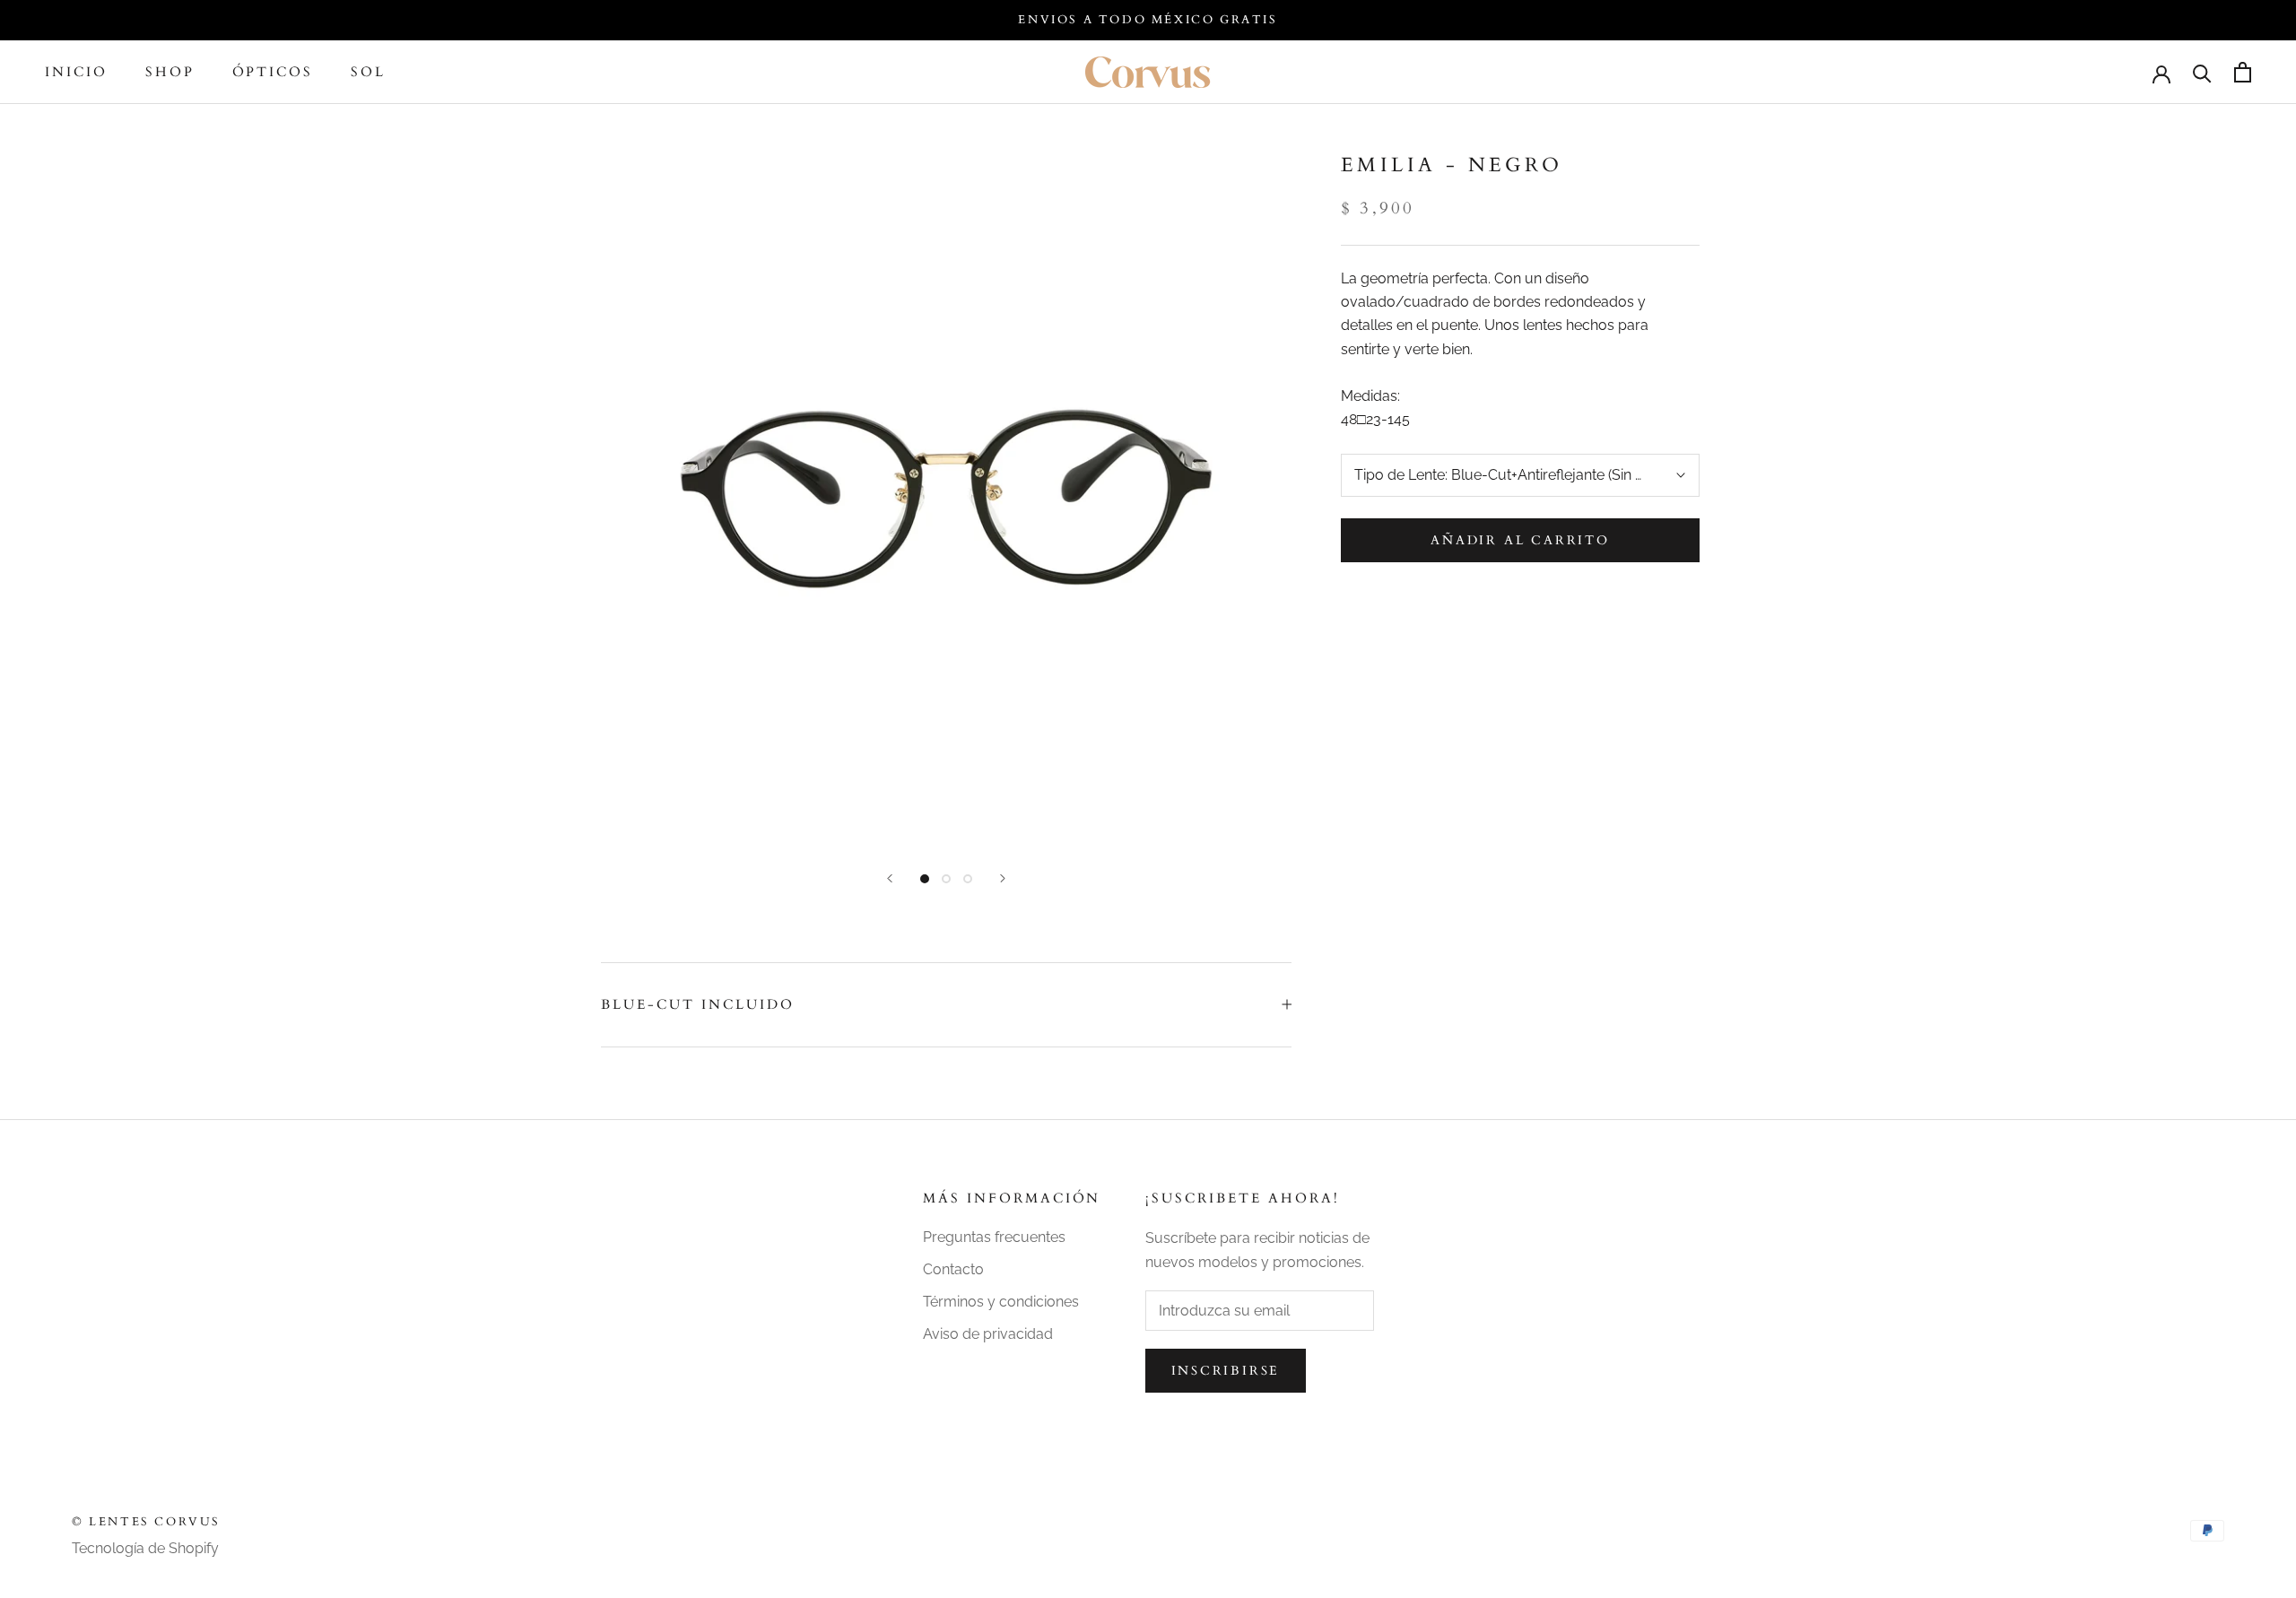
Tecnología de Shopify (145, 1548)
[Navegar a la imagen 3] (968, 879)
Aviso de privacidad (988, 1334)
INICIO (76, 73)
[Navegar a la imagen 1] (925, 879)
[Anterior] (890, 878)
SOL (368, 73)
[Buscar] (2202, 72)
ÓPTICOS (273, 73)
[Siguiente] (1003, 878)
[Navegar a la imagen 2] (946, 879)
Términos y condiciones (1001, 1302)
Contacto (953, 1269)
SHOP (170, 73)
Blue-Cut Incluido (698, 1004)
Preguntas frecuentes (994, 1237)
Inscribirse (1226, 1371)
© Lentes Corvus (146, 1522)
